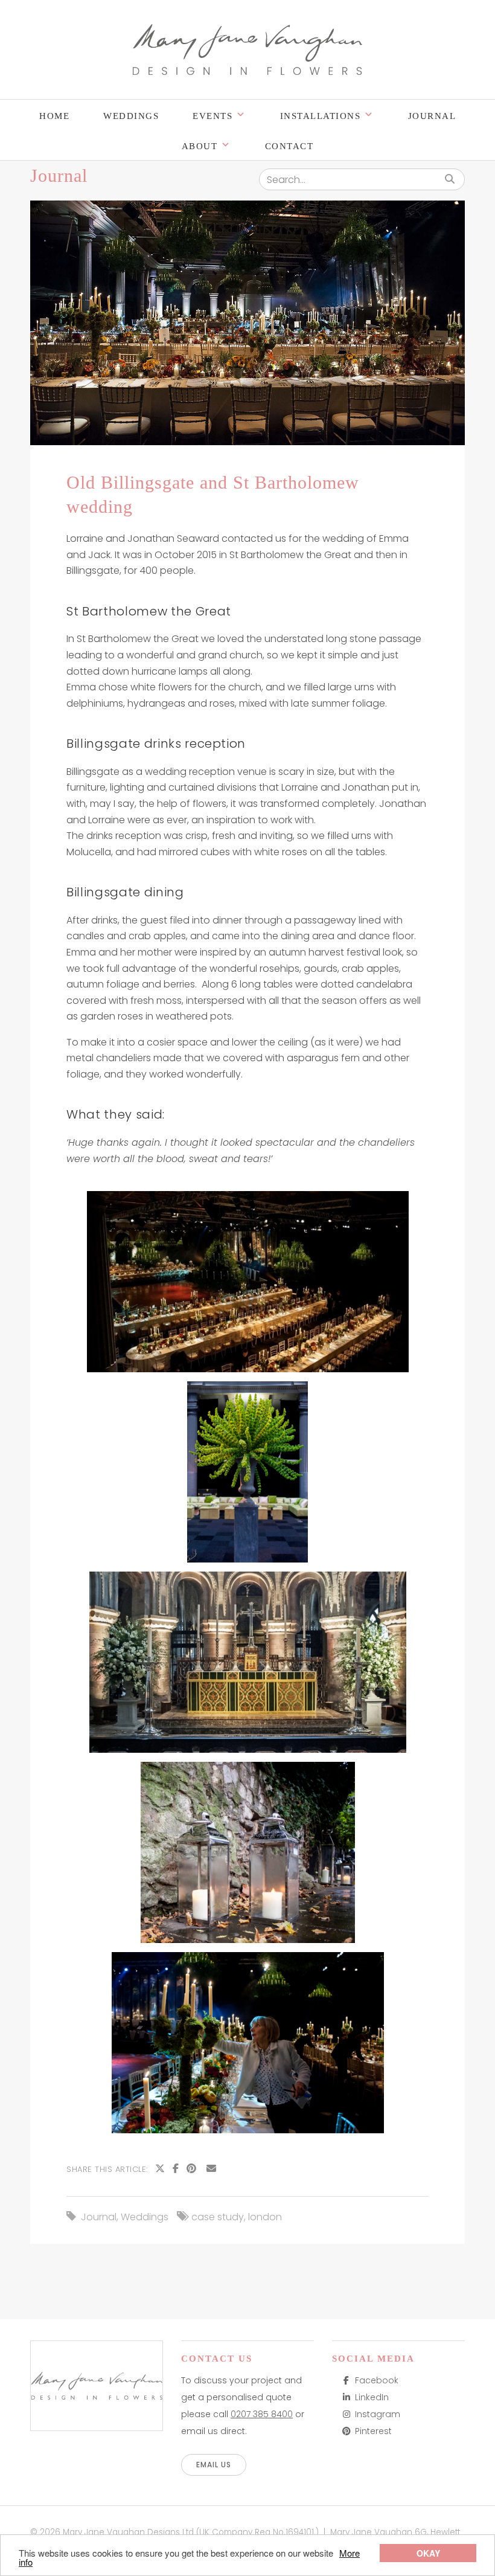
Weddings (131, 116)
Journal (432, 116)
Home (54, 116)
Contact (289, 146)
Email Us (214, 2465)
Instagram (378, 2414)
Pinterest (373, 2431)
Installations (321, 116)
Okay (428, 2553)
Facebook (377, 2380)
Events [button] (212, 116)
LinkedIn (372, 2397)
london (265, 2217)
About (200, 146)
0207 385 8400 (262, 2414)
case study (218, 2217)
